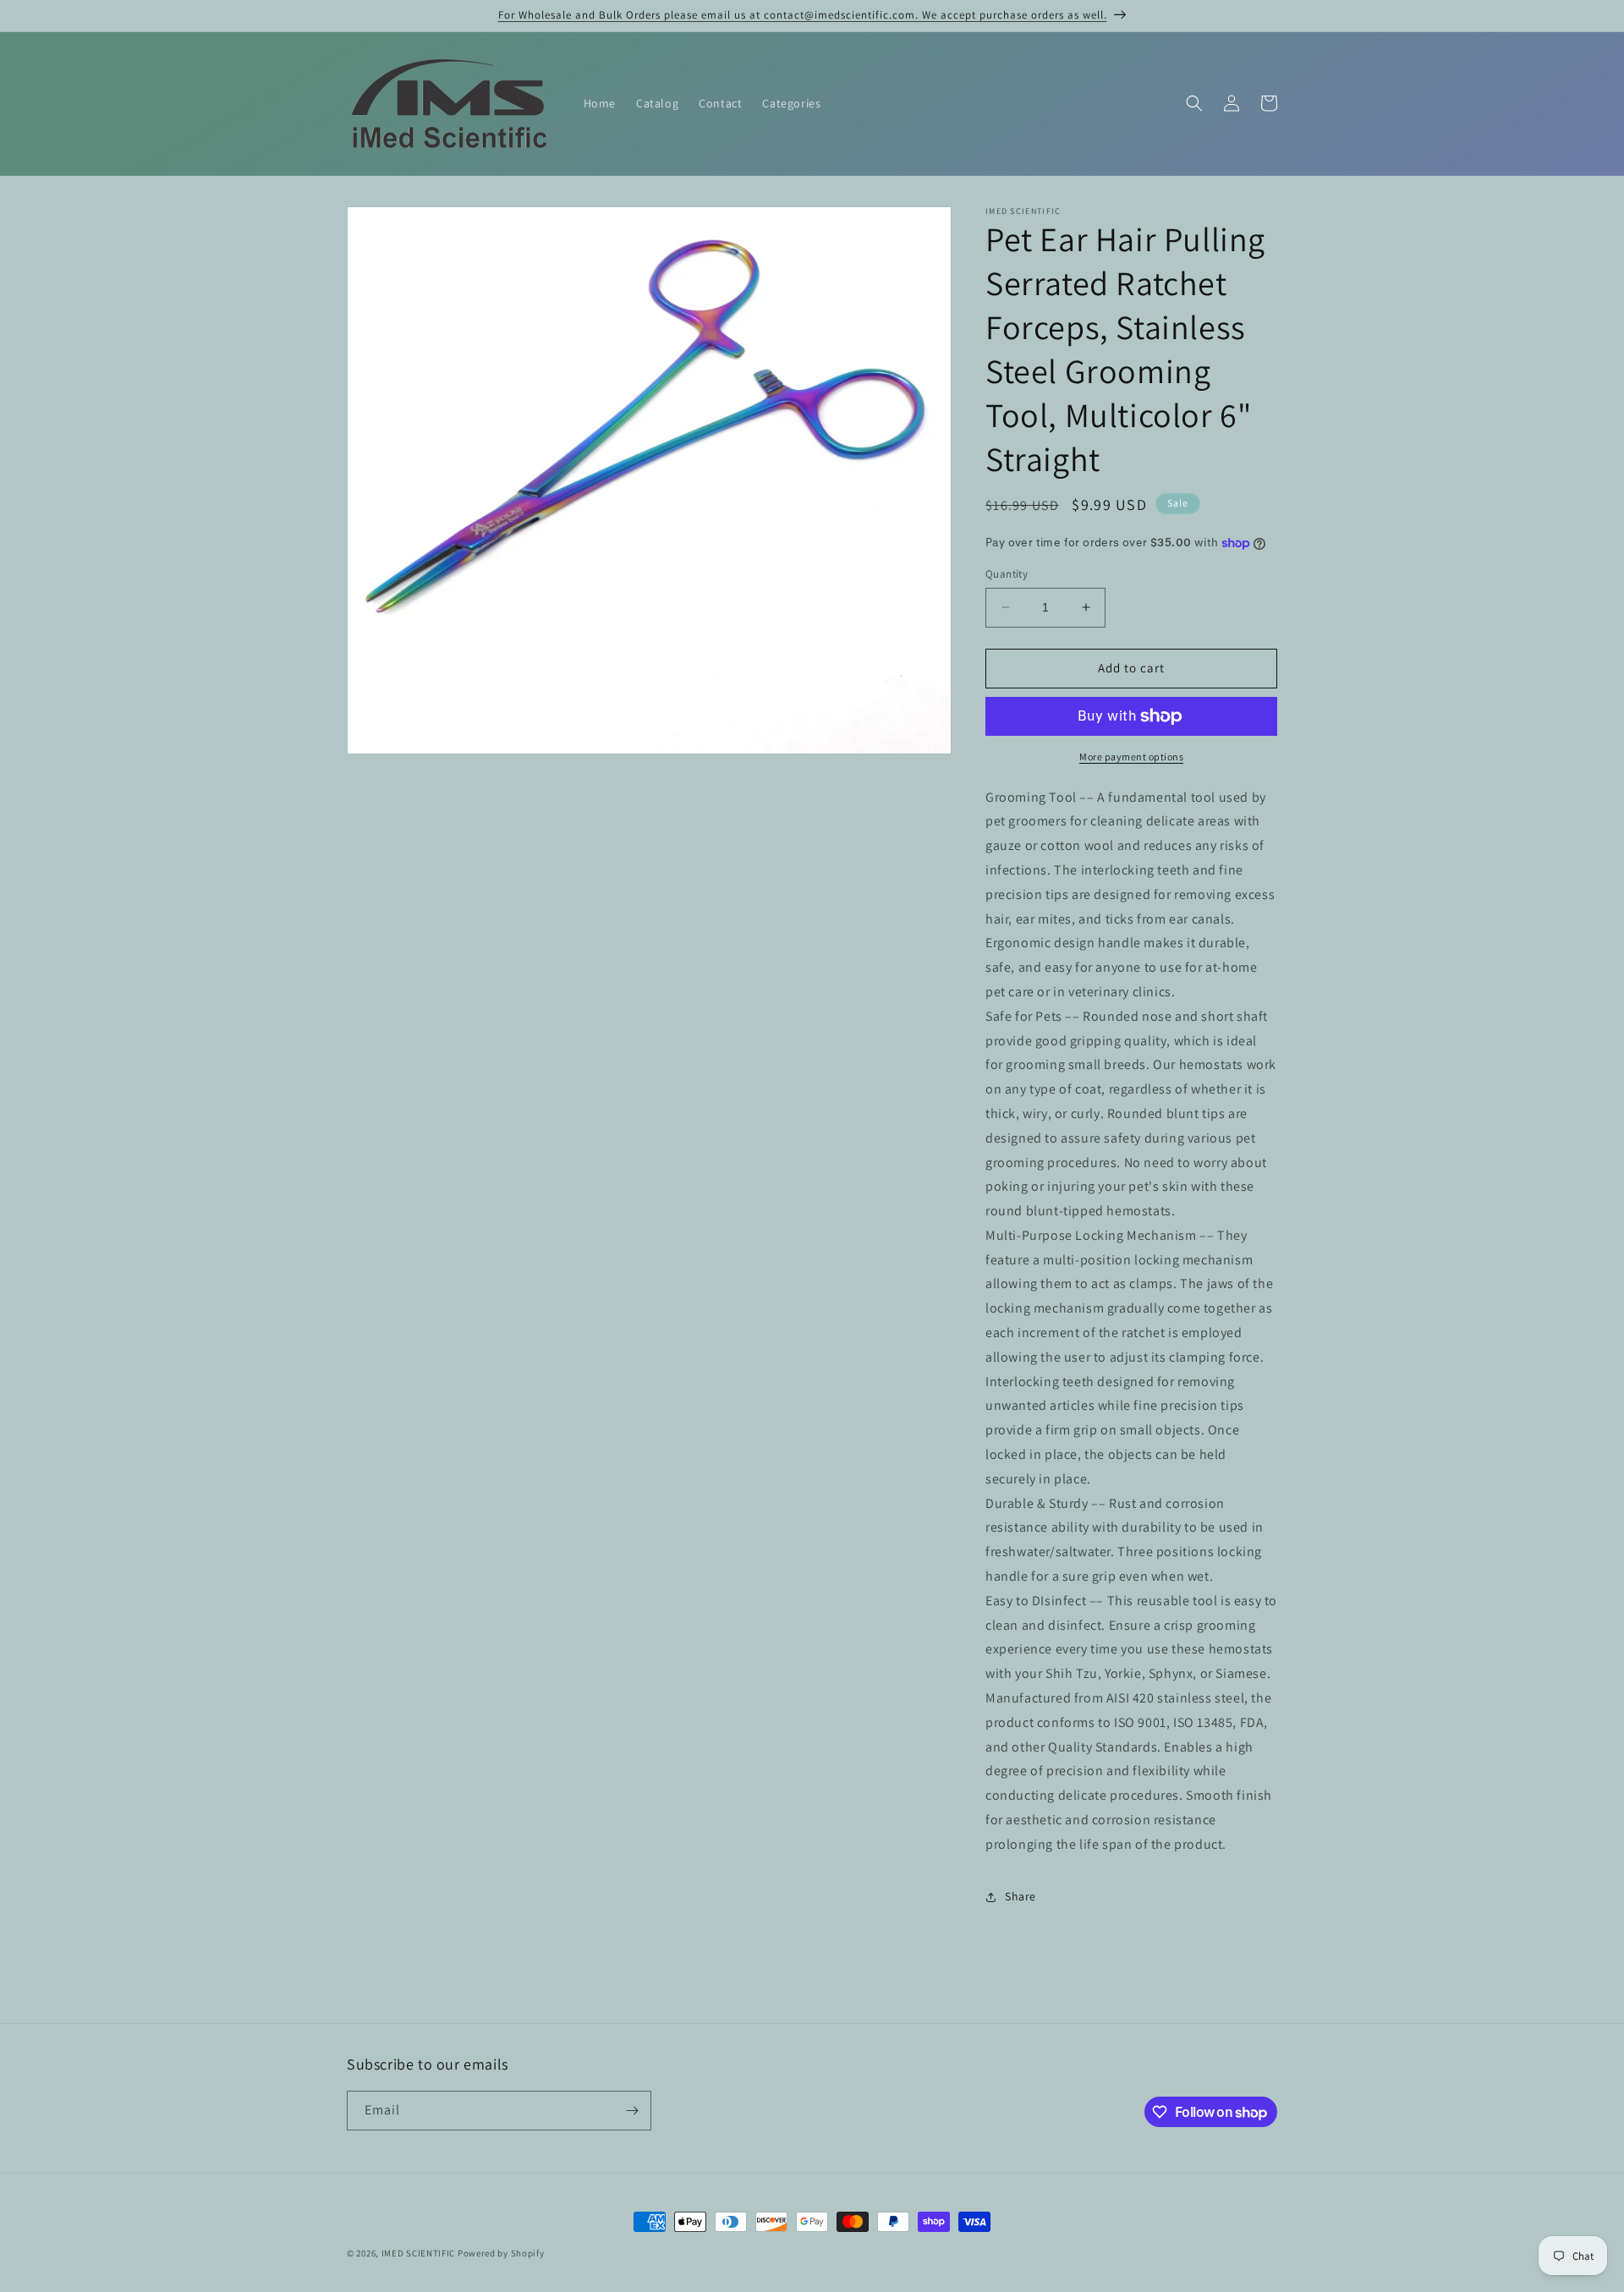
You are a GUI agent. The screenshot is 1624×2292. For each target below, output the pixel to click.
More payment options (1131, 757)
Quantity (1007, 574)
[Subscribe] (632, 2111)
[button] (1194, 103)
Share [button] (1020, 1896)
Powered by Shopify (501, 2253)
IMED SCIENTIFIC (419, 2253)
